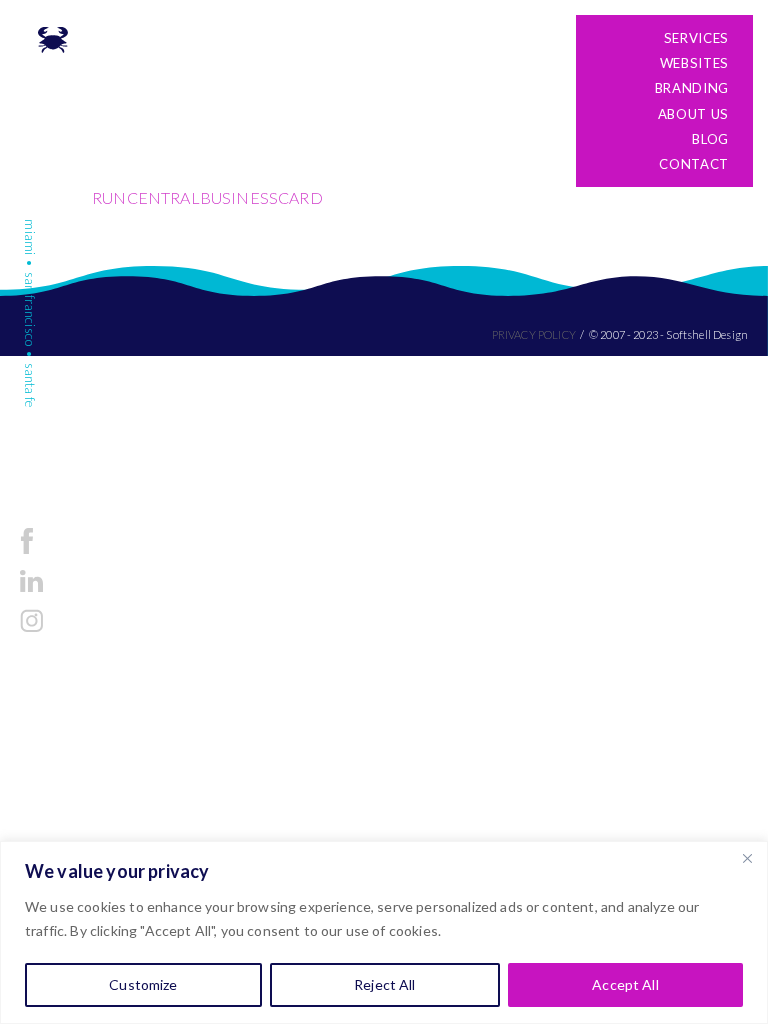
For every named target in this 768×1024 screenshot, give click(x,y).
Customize (143, 984)
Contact (694, 164)
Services (696, 38)
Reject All (384, 984)
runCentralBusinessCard (207, 197)
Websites (694, 63)
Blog (710, 139)
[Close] (747, 858)
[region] (384, 932)
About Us (693, 114)
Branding (692, 88)
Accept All (625, 984)
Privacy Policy (534, 334)
